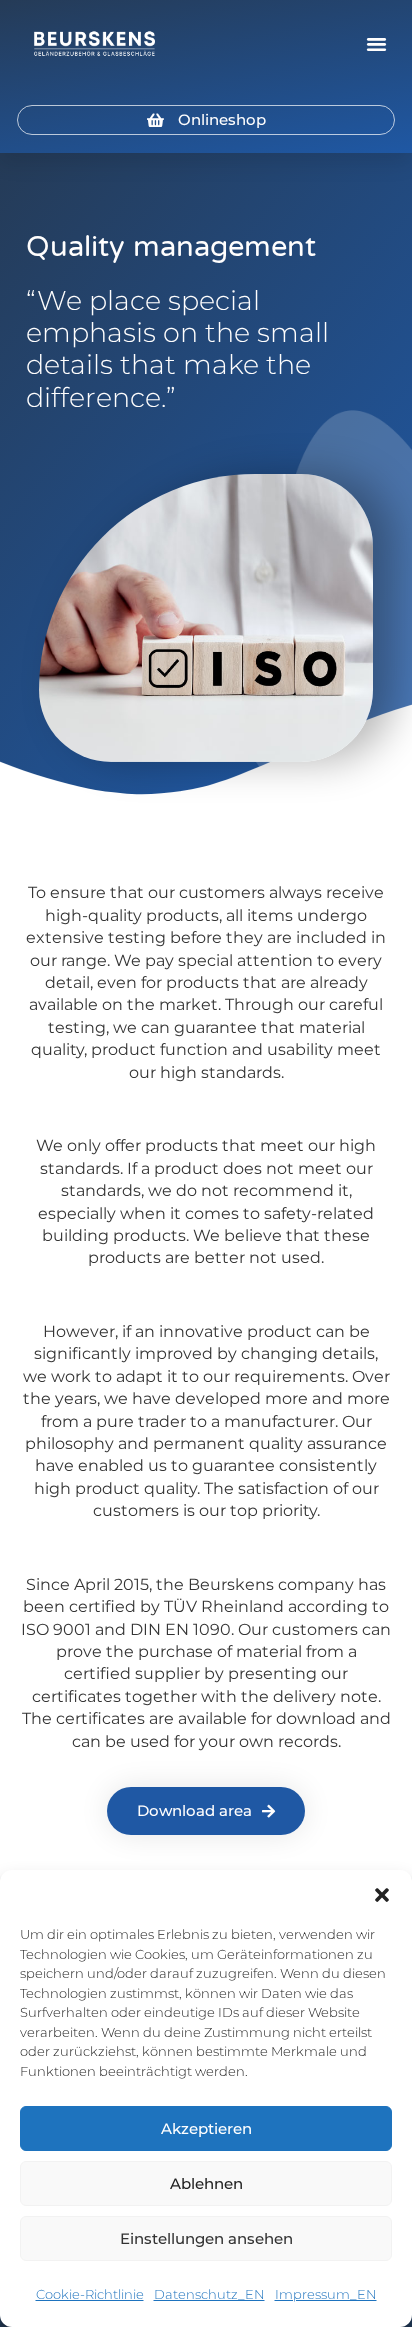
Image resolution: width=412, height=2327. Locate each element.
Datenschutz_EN (209, 2294)
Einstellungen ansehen (206, 2238)
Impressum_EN (326, 2294)
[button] (382, 1895)
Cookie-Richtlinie (90, 2294)
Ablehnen (206, 2183)
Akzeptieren (206, 2128)
